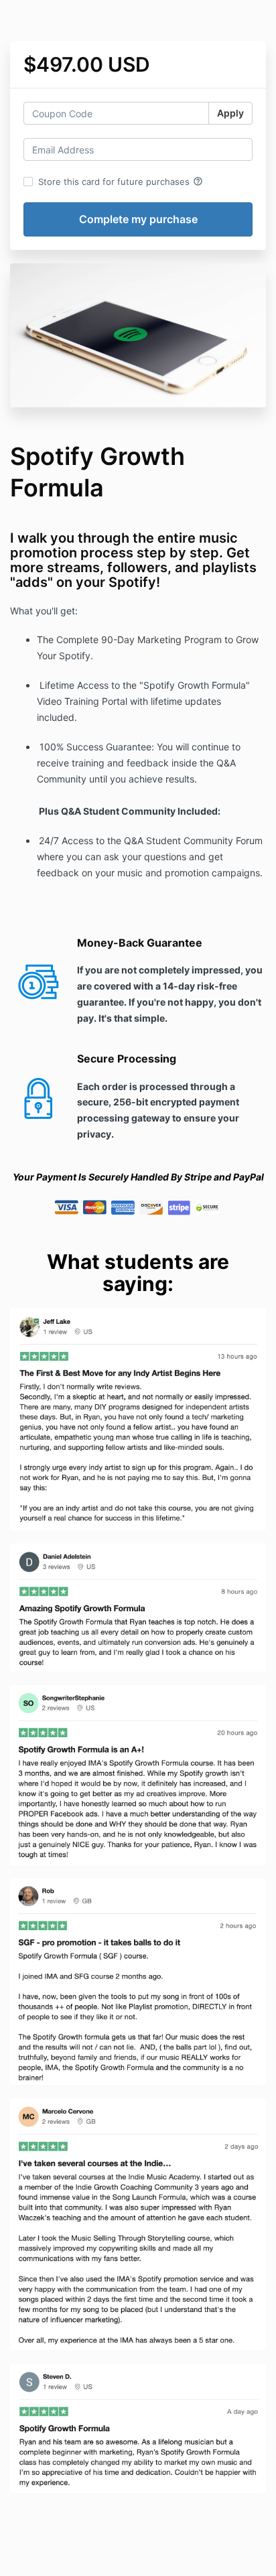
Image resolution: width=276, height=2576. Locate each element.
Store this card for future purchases (121, 182)
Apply (230, 113)
